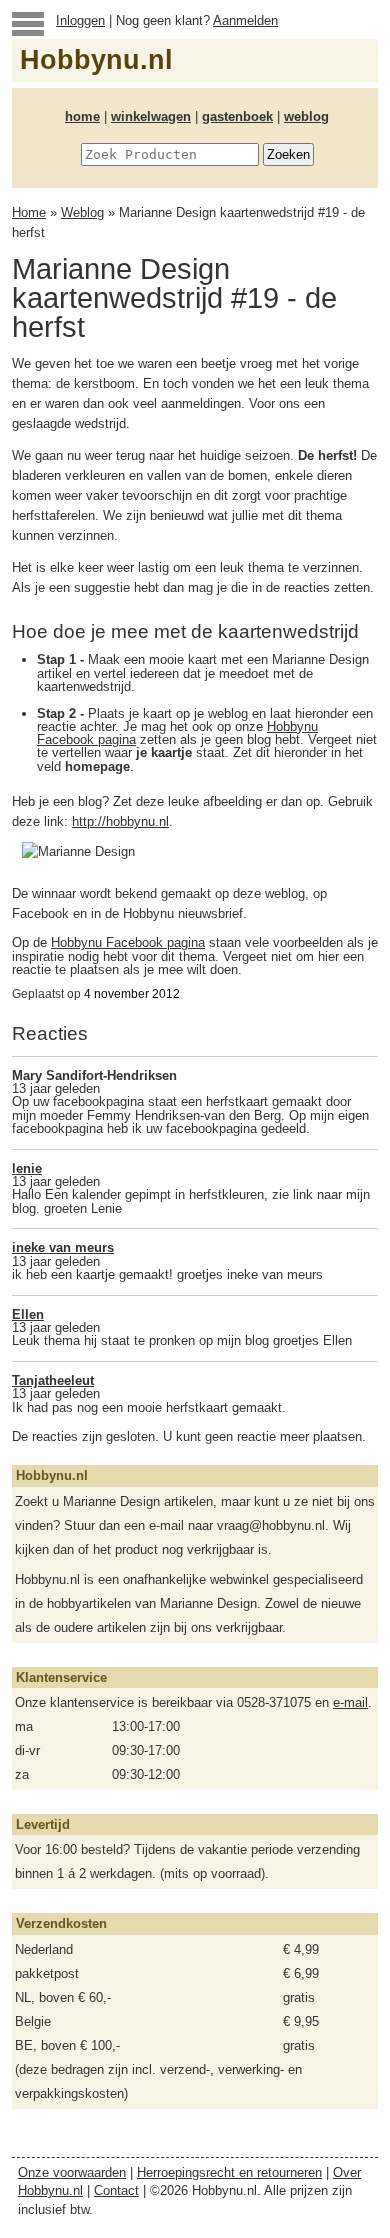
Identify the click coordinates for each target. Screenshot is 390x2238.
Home (29, 212)
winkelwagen (151, 116)
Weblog (82, 212)
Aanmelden (245, 20)
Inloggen (80, 20)
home (82, 116)
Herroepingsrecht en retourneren (229, 2172)
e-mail (350, 1702)
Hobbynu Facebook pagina (128, 942)
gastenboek (237, 116)
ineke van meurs (63, 1247)
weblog (306, 116)
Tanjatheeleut (53, 1380)
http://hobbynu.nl (120, 821)
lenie (27, 1168)
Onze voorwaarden (72, 2172)
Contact (116, 2190)
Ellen (28, 1314)
